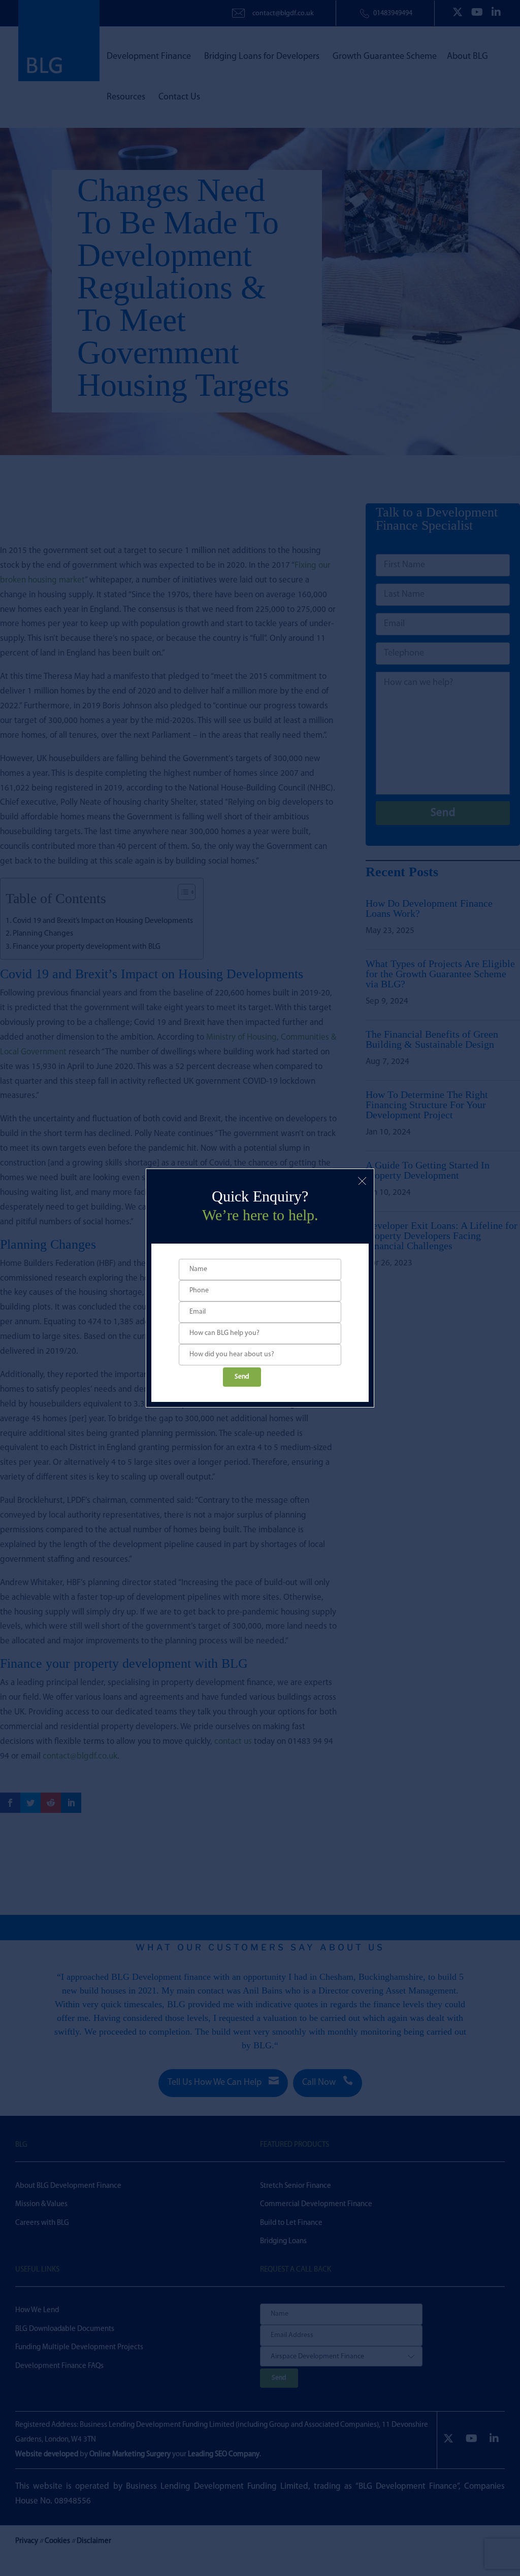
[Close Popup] (362, 1181)
